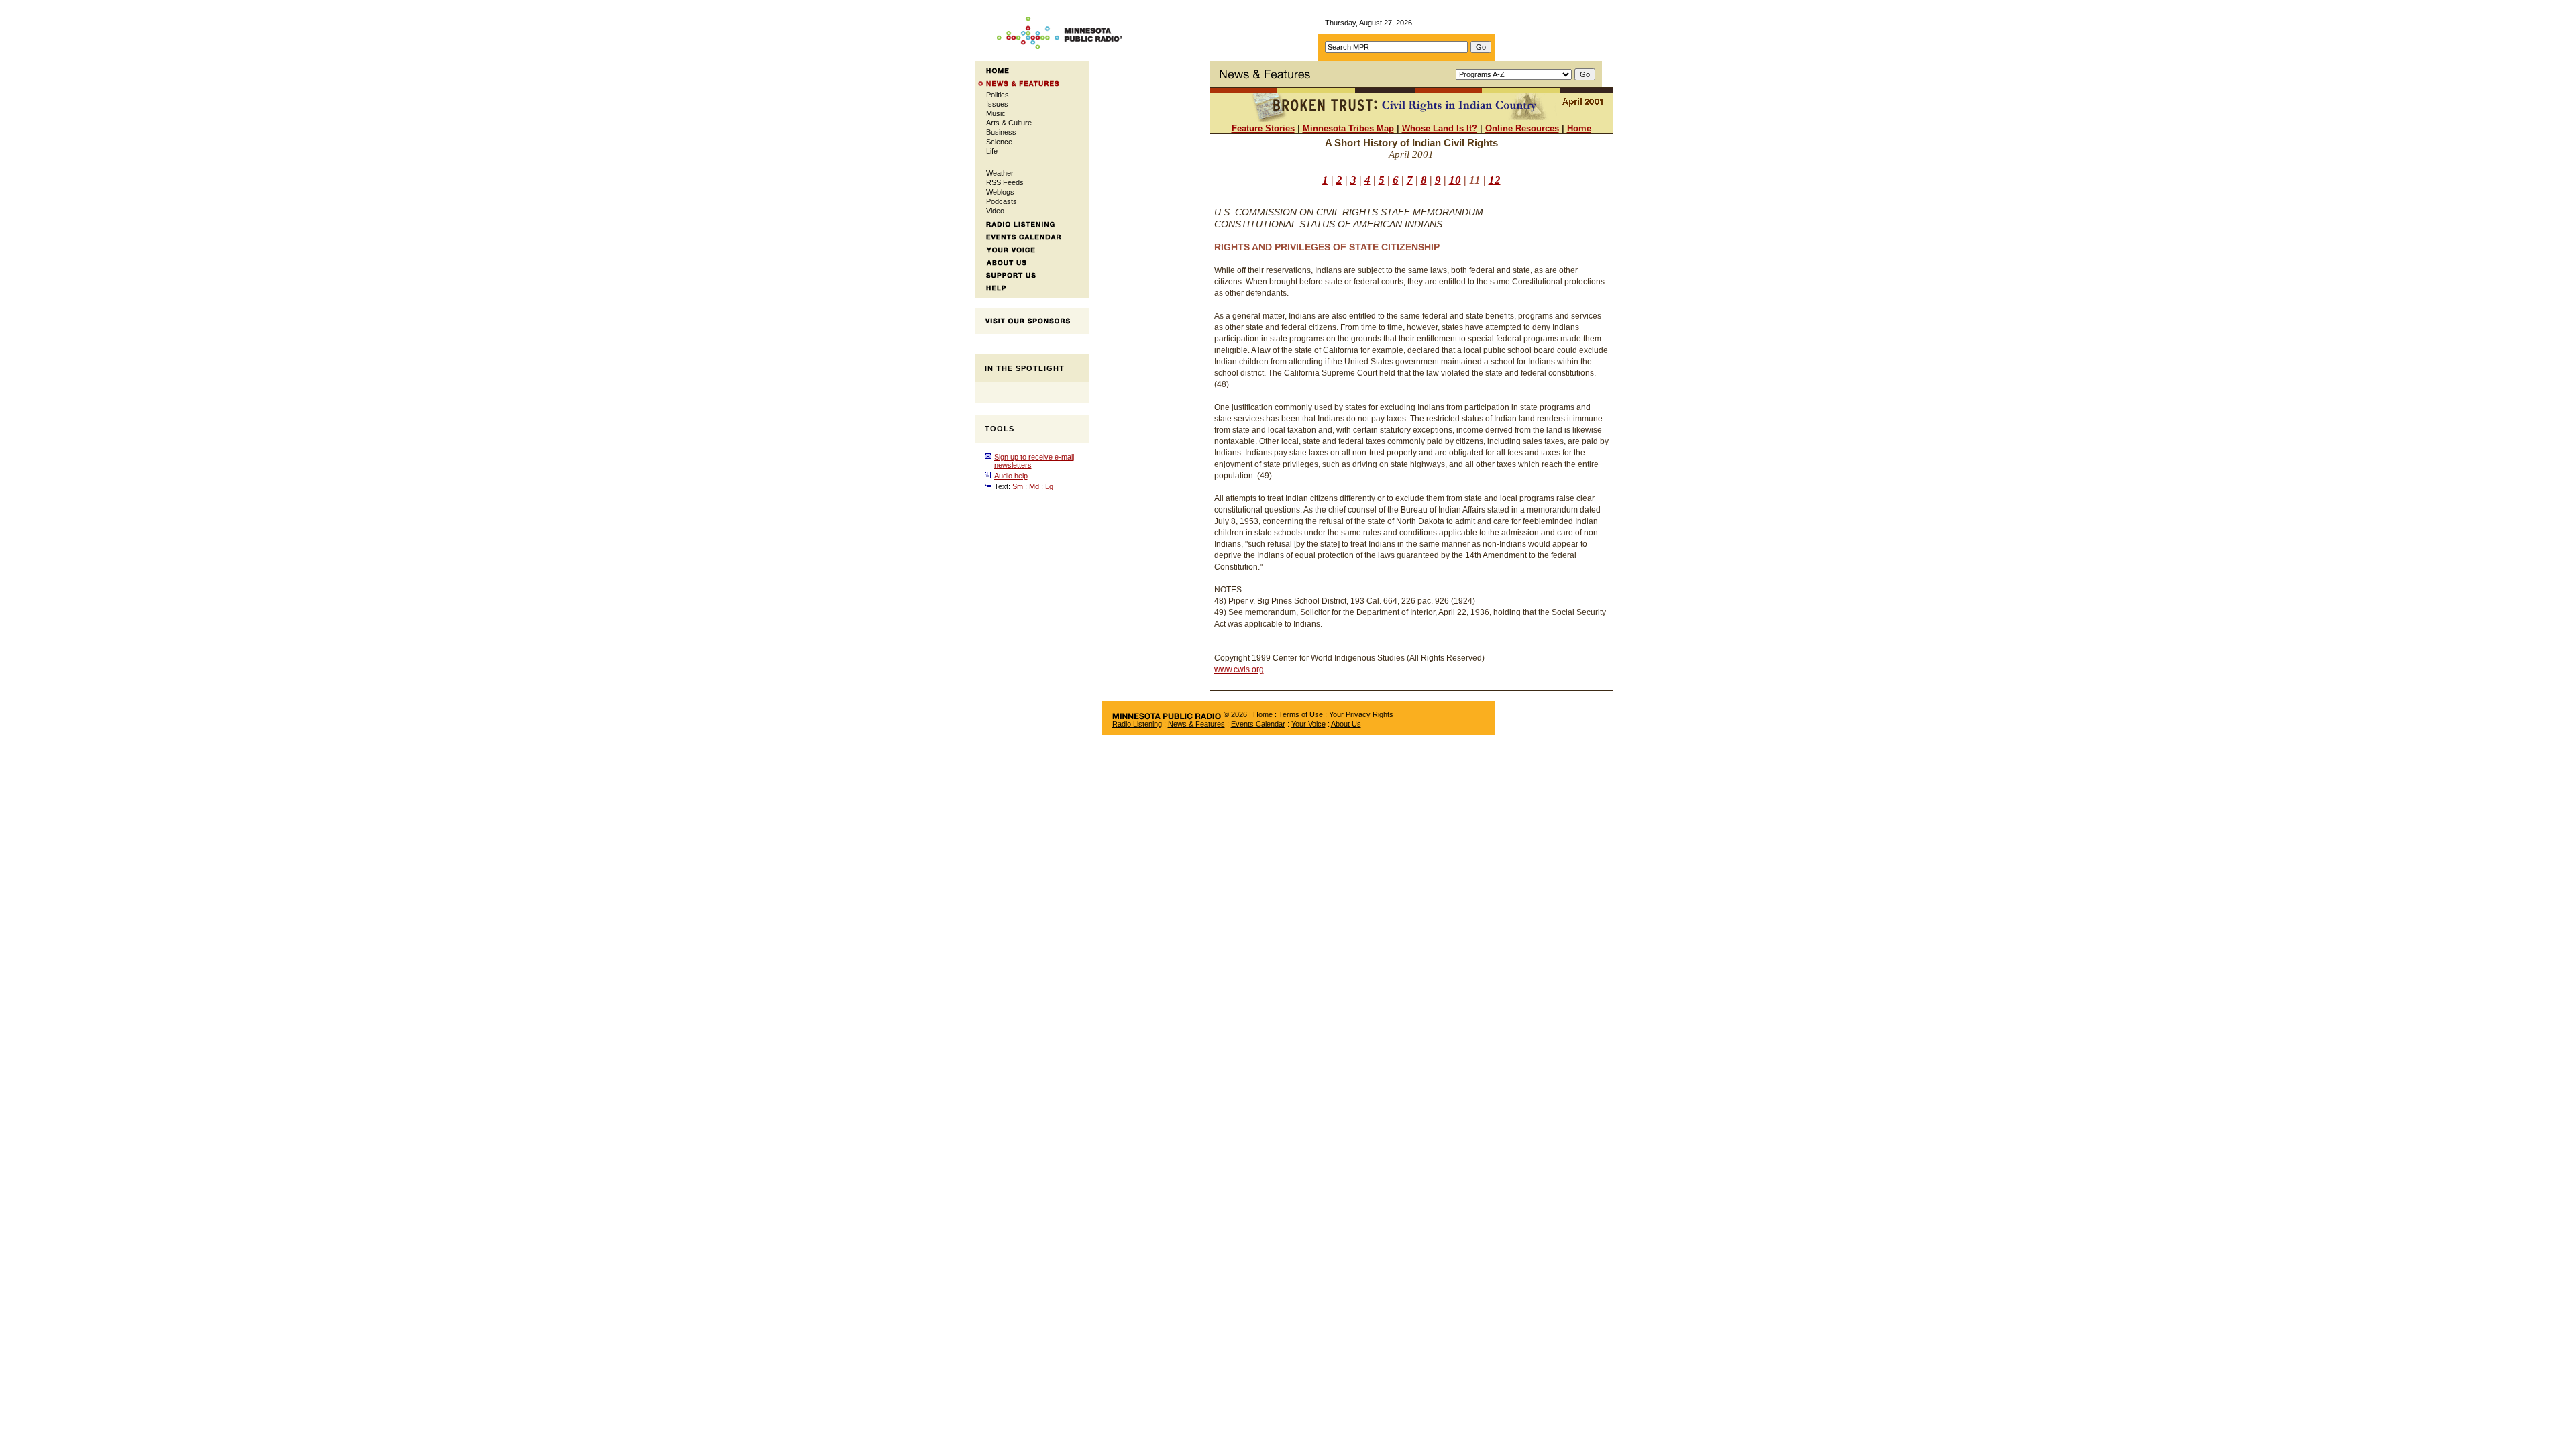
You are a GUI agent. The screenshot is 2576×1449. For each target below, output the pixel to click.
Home (1579, 128)
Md (1034, 486)
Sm (1018, 486)
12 (1495, 180)
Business (1001, 132)
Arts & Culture (1009, 123)
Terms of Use (1301, 714)
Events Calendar (1258, 724)
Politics (998, 95)
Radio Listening (1137, 724)
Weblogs (1000, 192)
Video (995, 211)
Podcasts (1002, 201)
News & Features (1196, 724)
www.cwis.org (1239, 669)
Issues (997, 104)
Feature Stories (1263, 128)
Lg (1049, 486)
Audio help (1011, 476)
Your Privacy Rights (1361, 714)
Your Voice (1308, 724)
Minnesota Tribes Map (1348, 128)
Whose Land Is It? (1440, 128)
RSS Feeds (1005, 182)
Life (992, 151)
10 (1455, 180)
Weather (1000, 173)
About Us (1346, 724)
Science (999, 142)
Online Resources (1522, 128)
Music (996, 113)
